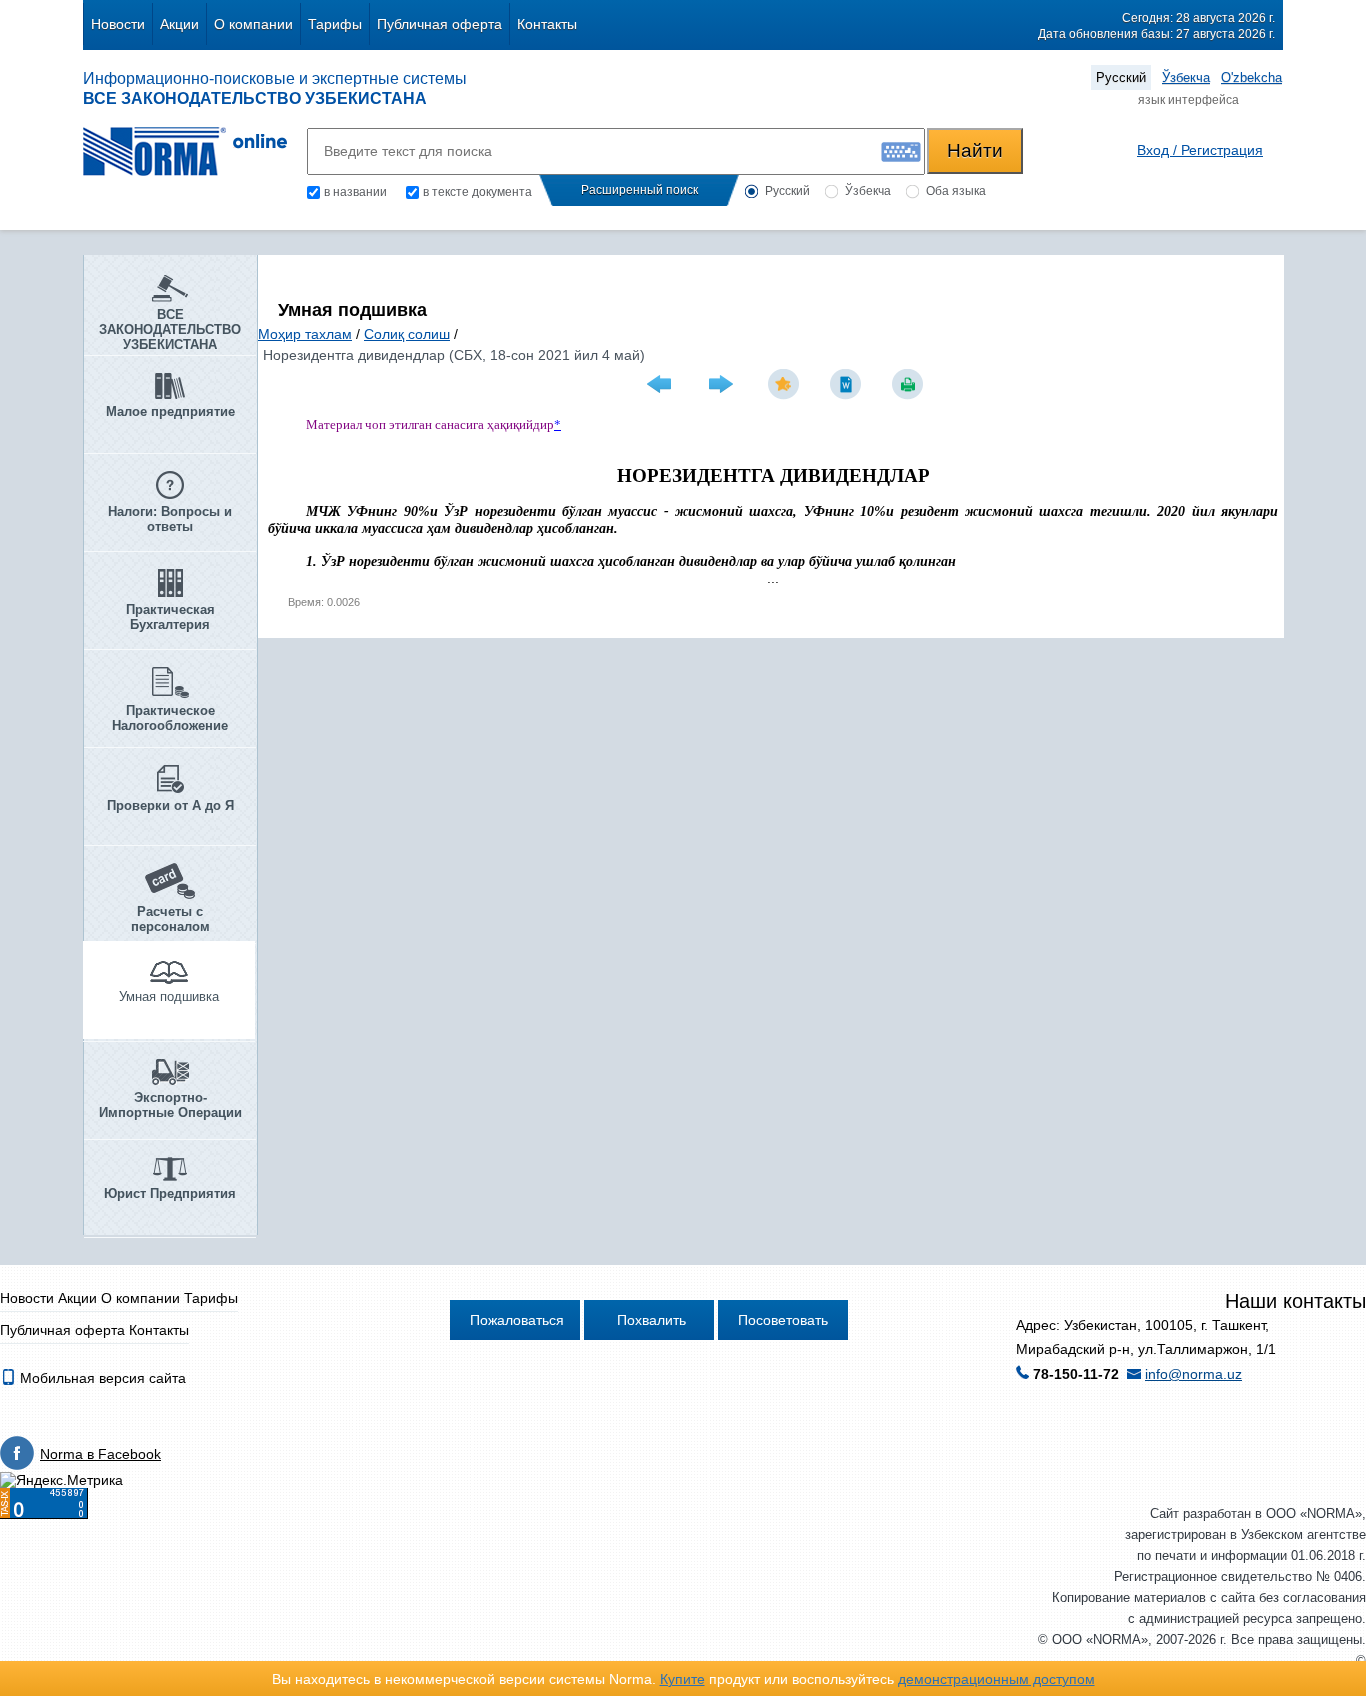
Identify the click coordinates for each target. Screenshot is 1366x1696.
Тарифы (335, 24)
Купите (682, 1679)
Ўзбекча (1186, 77)
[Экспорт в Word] (848, 384)
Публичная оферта (439, 24)
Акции (179, 24)
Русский (1121, 77)
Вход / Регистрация (1200, 150)
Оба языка (956, 191)
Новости (118, 24)
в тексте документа (477, 192)
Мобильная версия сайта (101, 1378)
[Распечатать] (910, 384)
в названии (355, 192)
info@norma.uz (1193, 1374)
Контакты (547, 24)
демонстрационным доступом (996, 1679)
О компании (253, 24)
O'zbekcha (1251, 77)
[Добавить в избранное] (786, 384)
